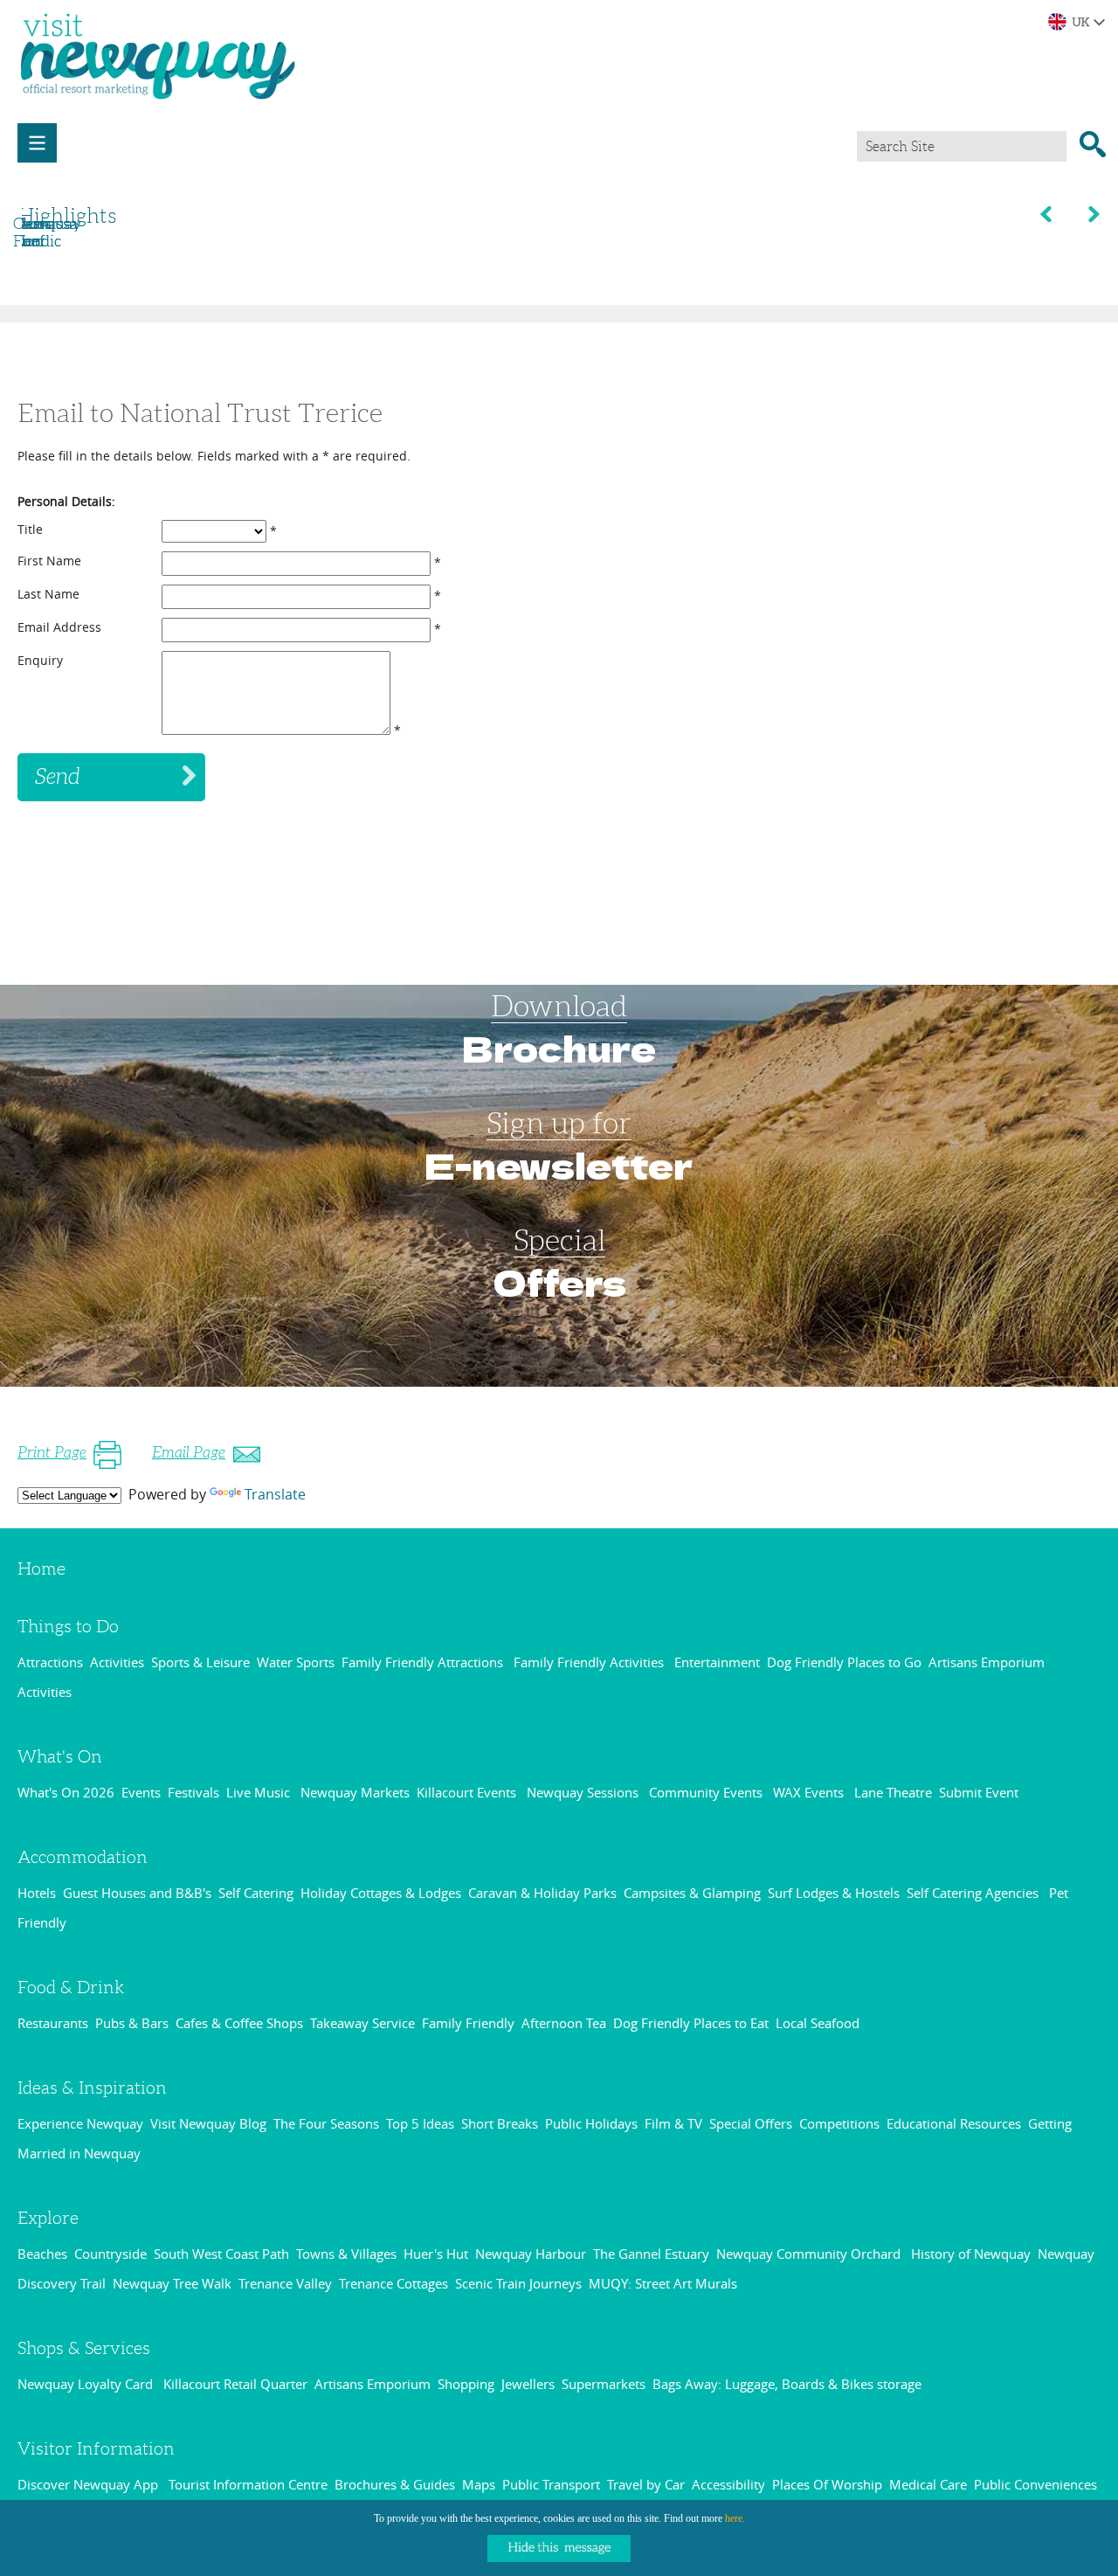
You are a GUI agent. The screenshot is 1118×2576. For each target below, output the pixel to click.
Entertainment (717, 1662)
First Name (49, 561)
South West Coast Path (221, 2254)
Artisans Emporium (373, 2384)
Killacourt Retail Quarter (235, 2384)
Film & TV (673, 2123)
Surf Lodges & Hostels (834, 1893)
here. (735, 2518)
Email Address (59, 627)
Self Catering (256, 1893)
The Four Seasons (326, 2123)
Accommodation (83, 1857)
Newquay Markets (355, 1792)
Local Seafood (818, 2023)
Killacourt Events (468, 1792)
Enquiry (40, 660)
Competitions (839, 2123)
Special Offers (751, 2123)
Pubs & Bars (132, 2023)
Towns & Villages (346, 2254)
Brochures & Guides (395, 2484)
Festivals (193, 1792)
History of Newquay (971, 2254)
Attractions (50, 1662)
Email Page (189, 1452)
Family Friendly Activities (590, 1662)
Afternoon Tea (564, 2023)
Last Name (48, 594)
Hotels (37, 1893)
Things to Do (68, 1626)
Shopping (466, 2384)
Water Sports (296, 1662)
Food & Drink (71, 1987)
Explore (48, 2218)
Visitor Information (96, 2448)
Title (30, 529)
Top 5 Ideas (420, 2123)
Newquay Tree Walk (172, 2283)
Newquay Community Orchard (810, 2254)
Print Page (52, 1452)
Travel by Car (646, 2484)
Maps (479, 2484)
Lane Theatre (893, 1792)
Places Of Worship (827, 2484)
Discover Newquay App (90, 2484)
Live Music (260, 1792)
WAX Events (810, 1792)
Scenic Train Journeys (518, 2283)
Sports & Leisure (200, 1662)
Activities (117, 1662)
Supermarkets (604, 2384)
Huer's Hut (436, 2254)
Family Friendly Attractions (424, 1662)
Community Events (707, 1792)
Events (141, 1792)
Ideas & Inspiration (92, 2088)
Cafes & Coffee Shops (239, 2023)
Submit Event (979, 1792)
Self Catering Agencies (974, 1893)
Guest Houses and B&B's (137, 1893)
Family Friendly (468, 2023)
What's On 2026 (66, 1792)
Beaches (42, 2254)
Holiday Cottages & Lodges (381, 1893)
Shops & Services (84, 2348)
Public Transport (551, 2484)
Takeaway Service (362, 2023)
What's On (60, 1756)
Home (41, 1568)
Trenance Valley (285, 2283)
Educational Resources (954, 2123)
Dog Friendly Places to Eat (691, 2023)
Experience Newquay (80, 2123)
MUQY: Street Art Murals (663, 2283)
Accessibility (728, 2484)
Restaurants (53, 2023)
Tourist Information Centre (248, 2484)
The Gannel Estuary (651, 2254)
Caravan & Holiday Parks (542, 1893)
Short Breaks (500, 2123)
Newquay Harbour (531, 2254)
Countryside (110, 2254)
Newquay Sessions (584, 1792)
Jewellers (528, 2384)
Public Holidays (591, 2123)
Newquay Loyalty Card (87, 2384)
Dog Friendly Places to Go (844, 1662)
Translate (275, 1494)
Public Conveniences (1035, 2484)
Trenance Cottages (393, 2283)
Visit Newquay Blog (208, 2123)
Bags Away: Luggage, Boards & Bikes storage (787, 2384)
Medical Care (928, 2484)
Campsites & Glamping (692, 1893)
